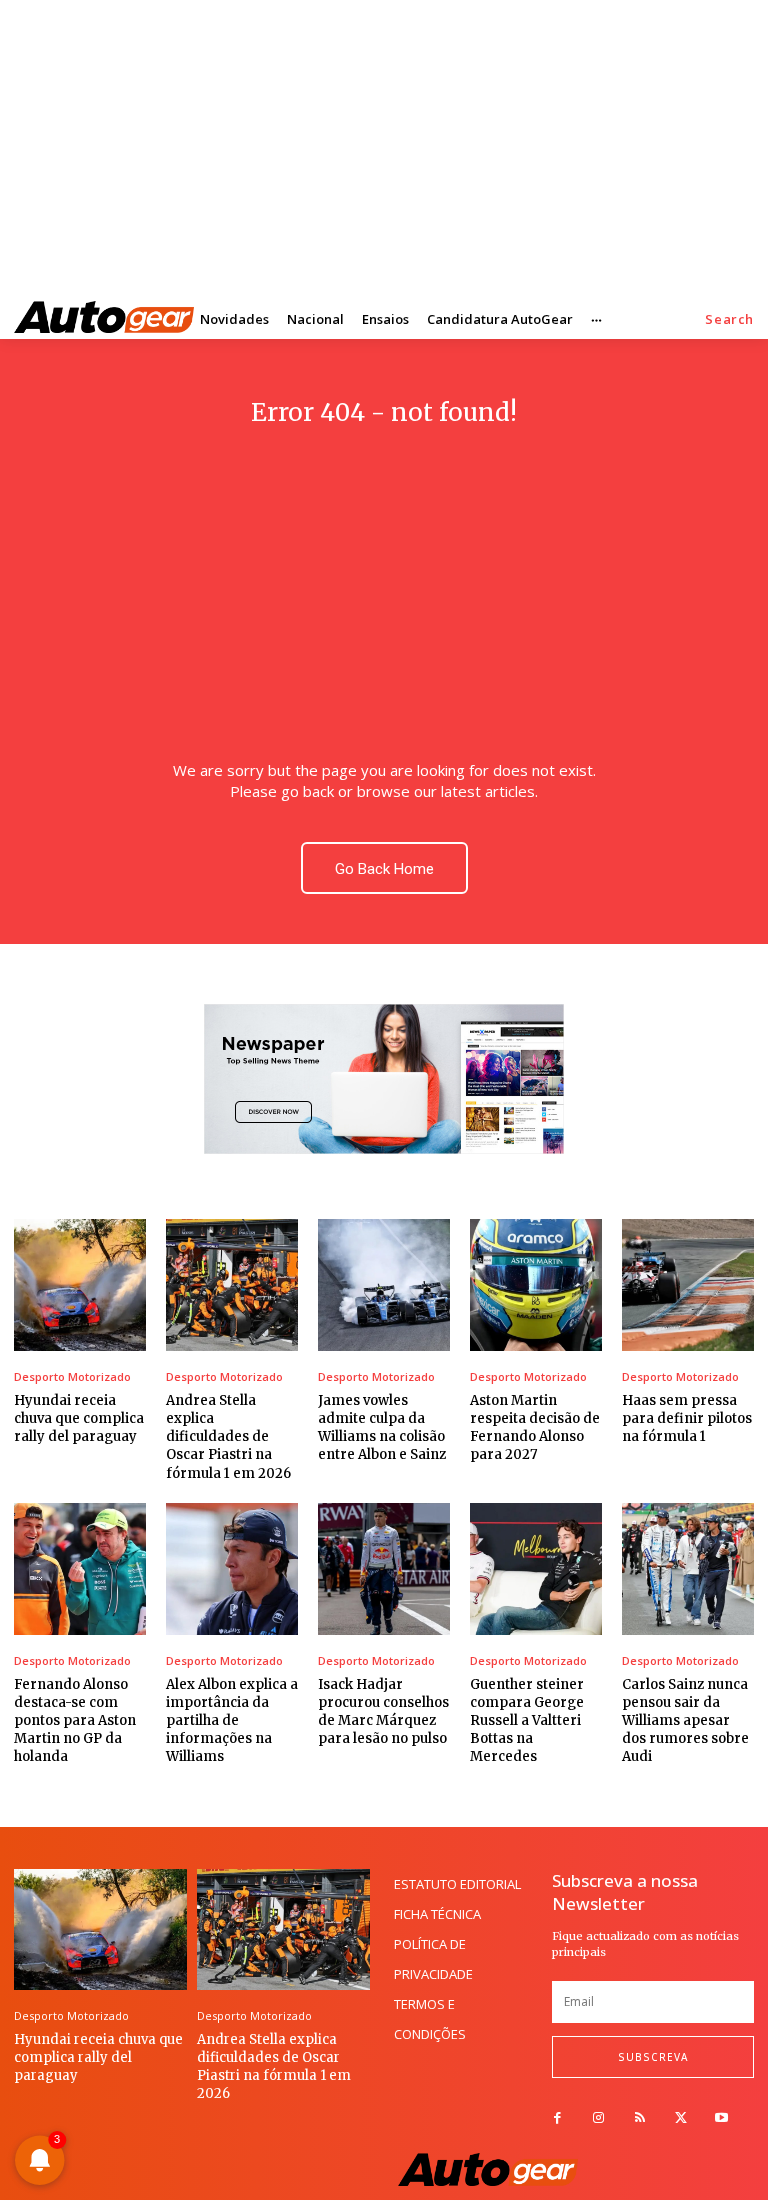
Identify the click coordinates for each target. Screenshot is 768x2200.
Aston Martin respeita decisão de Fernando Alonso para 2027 (535, 1428)
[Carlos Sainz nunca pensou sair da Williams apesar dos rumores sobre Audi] (688, 1569)
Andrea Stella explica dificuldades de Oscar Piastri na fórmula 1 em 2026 (228, 1437)
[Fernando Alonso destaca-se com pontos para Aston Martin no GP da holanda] (80, 1569)
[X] (680, 2118)
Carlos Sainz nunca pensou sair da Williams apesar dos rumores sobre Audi (685, 1721)
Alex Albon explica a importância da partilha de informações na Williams (232, 1721)
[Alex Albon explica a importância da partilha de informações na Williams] (232, 1569)
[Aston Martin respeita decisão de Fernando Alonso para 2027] (536, 1285)
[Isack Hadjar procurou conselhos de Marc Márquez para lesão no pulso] (384, 1569)
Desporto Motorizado (72, 1376)
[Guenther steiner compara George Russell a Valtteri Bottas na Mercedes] (536, 1569)
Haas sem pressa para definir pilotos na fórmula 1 (687, 1418)
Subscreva (653, 2057)
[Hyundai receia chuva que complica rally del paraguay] (80, 1285)
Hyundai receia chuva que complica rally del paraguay (79, 1418)
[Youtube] (721, 2118)
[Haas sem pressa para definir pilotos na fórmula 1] (688, 1285)
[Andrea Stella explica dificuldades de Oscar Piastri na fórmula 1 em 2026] (232, 1285)
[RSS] (639, 2118)
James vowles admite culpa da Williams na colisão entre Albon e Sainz (382, 1428)
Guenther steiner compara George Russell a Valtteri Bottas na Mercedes (527, 1721)
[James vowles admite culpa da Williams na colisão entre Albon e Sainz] (384, 1285)
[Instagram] (598, 2118)
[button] (729, 319)
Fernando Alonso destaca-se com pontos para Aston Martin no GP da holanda (75, 1721)
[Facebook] (557, 2118)
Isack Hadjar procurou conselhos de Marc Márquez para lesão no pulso (383, 1712)
